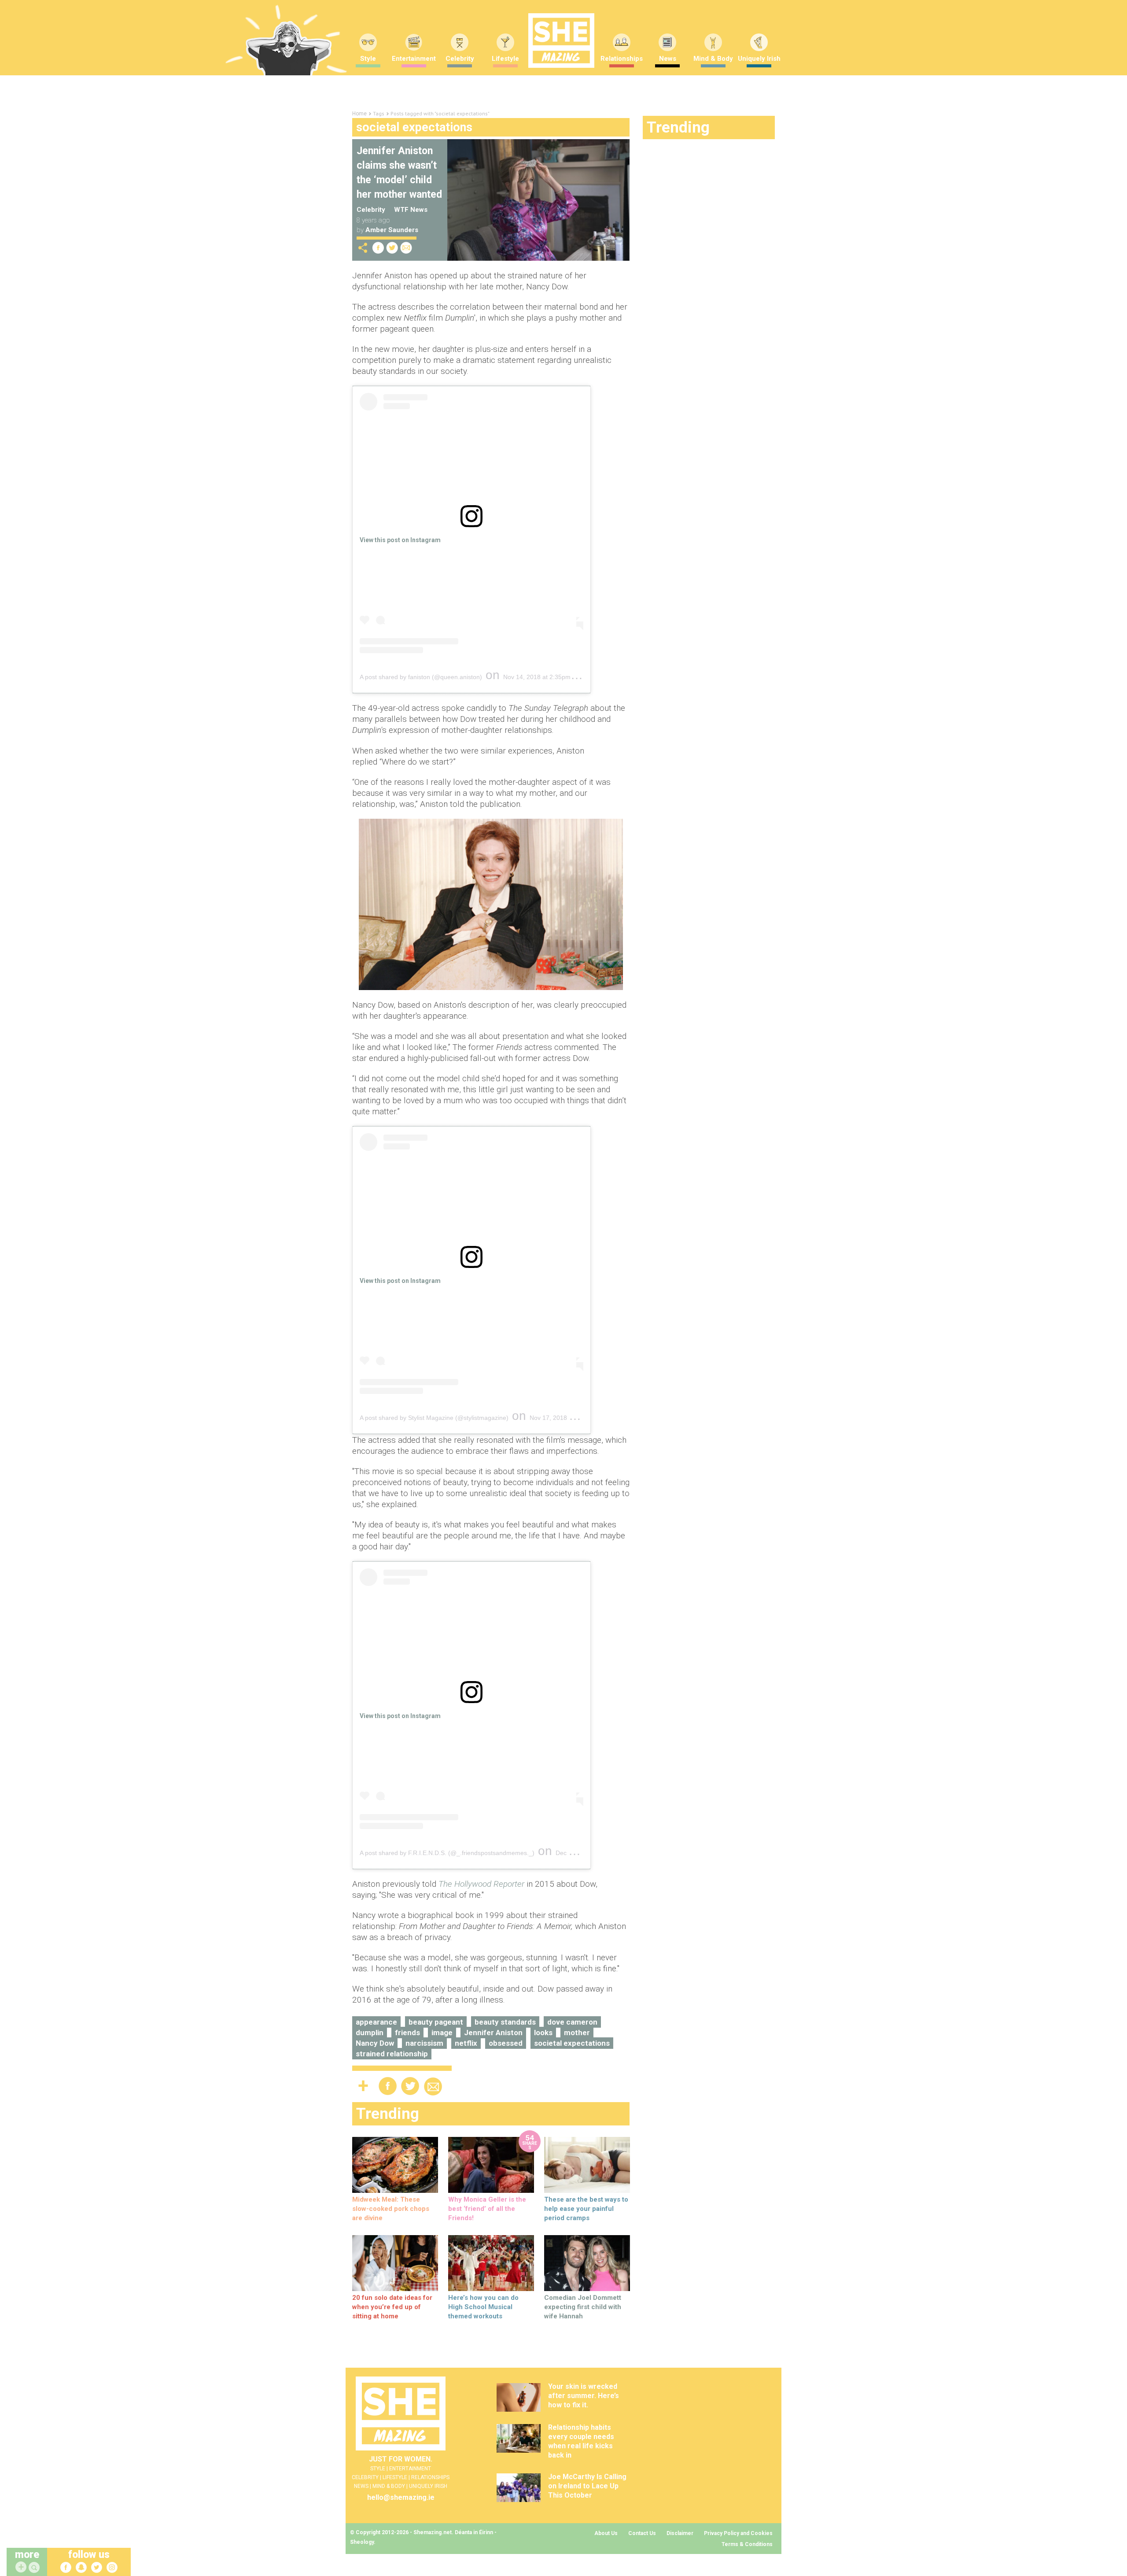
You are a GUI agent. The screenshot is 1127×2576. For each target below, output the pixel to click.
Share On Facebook (378, 248)
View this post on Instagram (400, 540)
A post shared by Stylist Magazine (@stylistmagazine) (434, 1418)
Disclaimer (680, 2533)
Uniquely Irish (759, 59)
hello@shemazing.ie (401, 2497)
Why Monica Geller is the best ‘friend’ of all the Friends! (487, 2209)
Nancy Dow (375, 2043)
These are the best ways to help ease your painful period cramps (586, 2209)
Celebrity (460, 59)
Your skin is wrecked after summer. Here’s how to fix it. (584, 2396)
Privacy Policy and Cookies (738, 2533)
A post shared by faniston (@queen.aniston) (421, 677)
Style (368, 59)
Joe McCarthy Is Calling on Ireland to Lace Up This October (587, 2486)
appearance (376, 2022)
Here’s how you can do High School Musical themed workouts (483, 2307)
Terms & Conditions (747, 2544)
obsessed (506, 2043)
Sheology (362, 2542)
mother (577, 2033)
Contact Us (642, 2533)
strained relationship (392, 2054)
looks (543, 2033)
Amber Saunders (392, 230)
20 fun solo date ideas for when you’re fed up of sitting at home (392, 2307)
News (668, 59)
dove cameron (572, 2022)
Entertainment (414, 59)
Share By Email (406, 248)
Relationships (622, 59)
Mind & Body (713, 59)
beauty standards (505, 2022)
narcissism (424, 2043)
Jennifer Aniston (493, 2033)
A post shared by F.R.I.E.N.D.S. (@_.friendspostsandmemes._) (447, 1853)
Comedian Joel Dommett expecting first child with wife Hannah (583, 2307)
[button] (35, 2568)
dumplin (370, 2033)
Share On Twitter (392, 248)
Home (359, 114)
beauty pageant (436, 2022)
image (442, 2033)
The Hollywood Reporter (481, 1884)
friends (407, 2033)
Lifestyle (505, 59)
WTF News (411, 210)
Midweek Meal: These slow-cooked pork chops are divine (391, 2209)
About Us (606, 2533)
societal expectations (572, 2043)
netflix (466, 2043)
